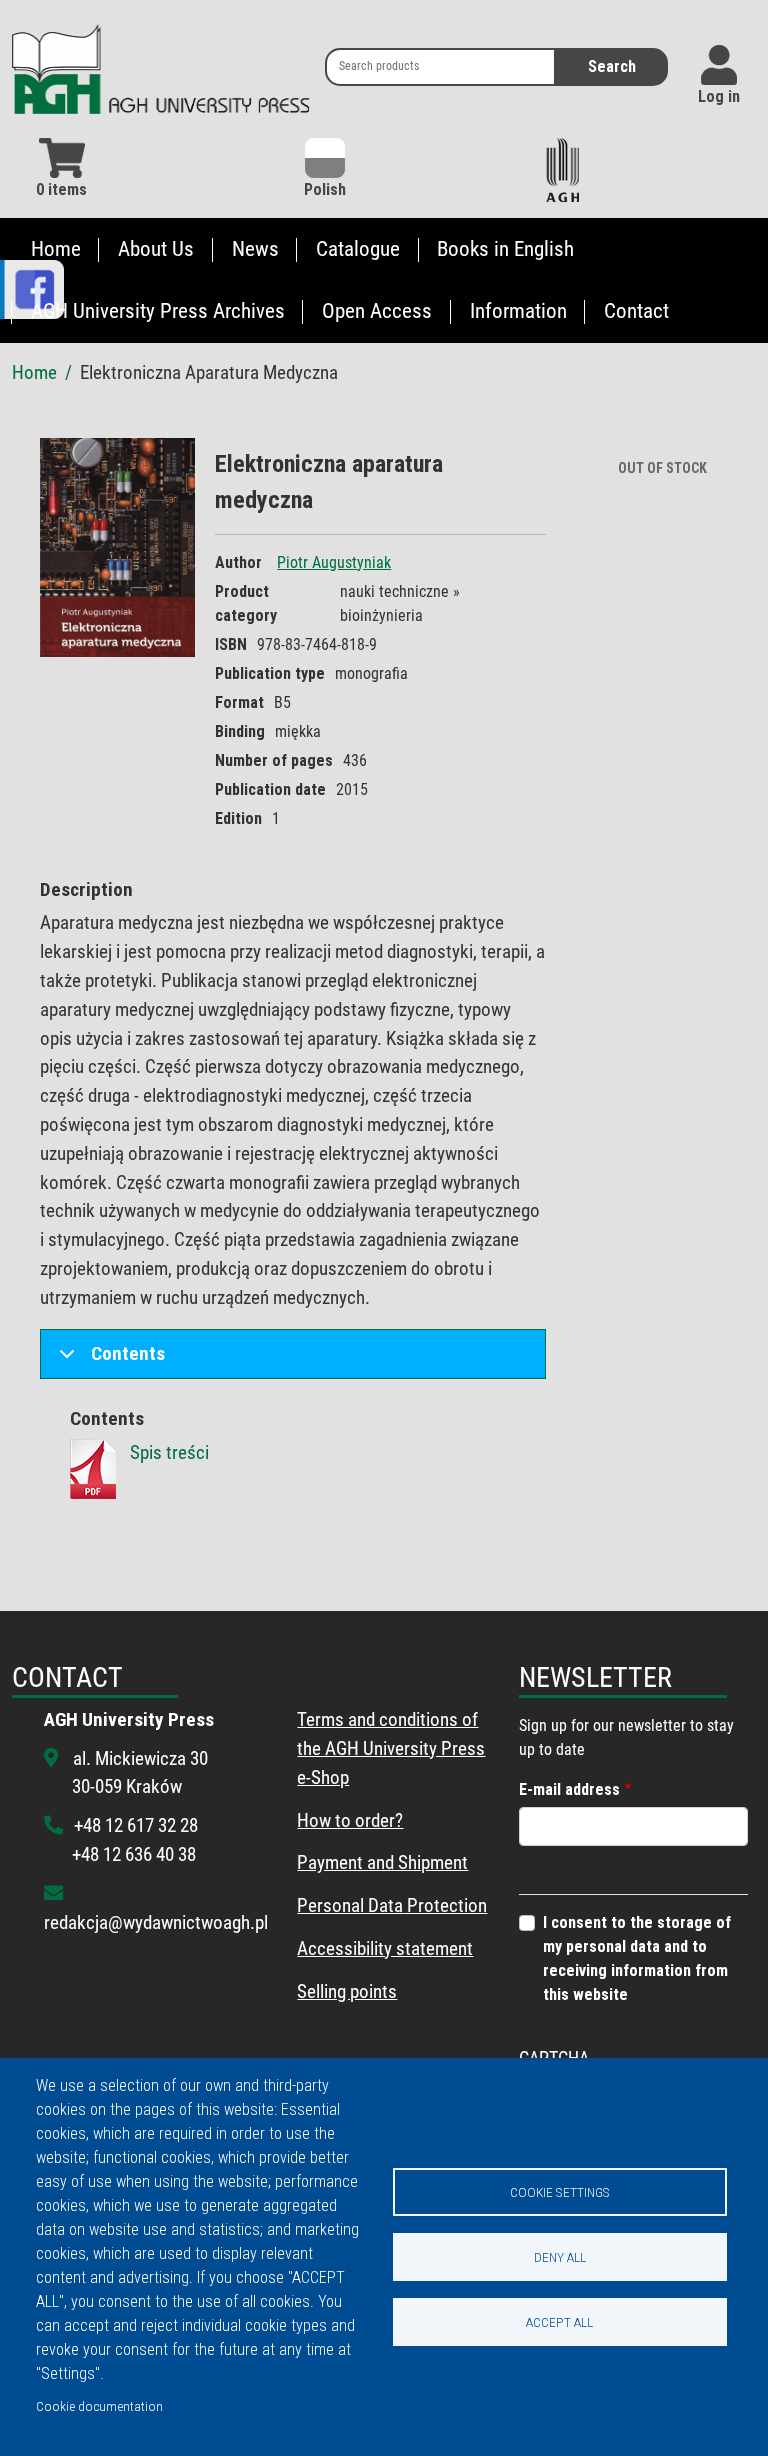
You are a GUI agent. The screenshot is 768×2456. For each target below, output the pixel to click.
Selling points (347, 1991)
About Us (156, 249)
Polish (325, 189)
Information (518, 311)
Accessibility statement (385, 1948)
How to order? (350, 1820)
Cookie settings (560, 2192)
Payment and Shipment (382, 1862)
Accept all (559, 2322)
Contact (636, 311)
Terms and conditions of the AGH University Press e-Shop (391, 1748)
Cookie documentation (99, 2406)
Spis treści (169, 1452)
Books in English (505, 249)
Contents (128, 1353)
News (255, 249)
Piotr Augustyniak (334, 562)
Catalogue (358, 249)
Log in (719, 96)
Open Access (377, 311)
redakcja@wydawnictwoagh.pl (156, 1922)
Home (56, 249)
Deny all (560, 2257)
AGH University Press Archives (158, 311)
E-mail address (569, 1789)
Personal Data (350, 1905)
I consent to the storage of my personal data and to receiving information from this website (637, 1958)
